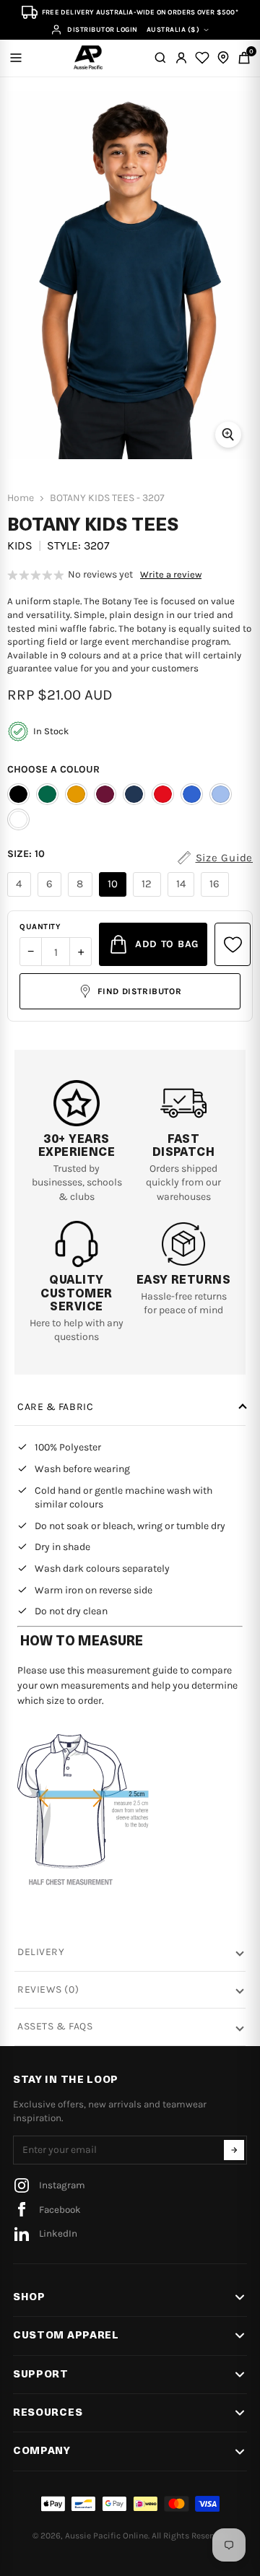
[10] (115, 897)
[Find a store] (223, 58)
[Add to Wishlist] (233, 944)
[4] (21, 897)
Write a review (171, 575)
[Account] (181, 58)
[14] (183, 897)
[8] (82, 897)
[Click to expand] (228, 435)
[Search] (160, 58)
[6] (52, 897)
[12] (149, 897)
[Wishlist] (202, 58)
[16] (217, 897)
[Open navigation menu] (16, 58)
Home (21, 498)
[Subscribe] (234, 2150)
